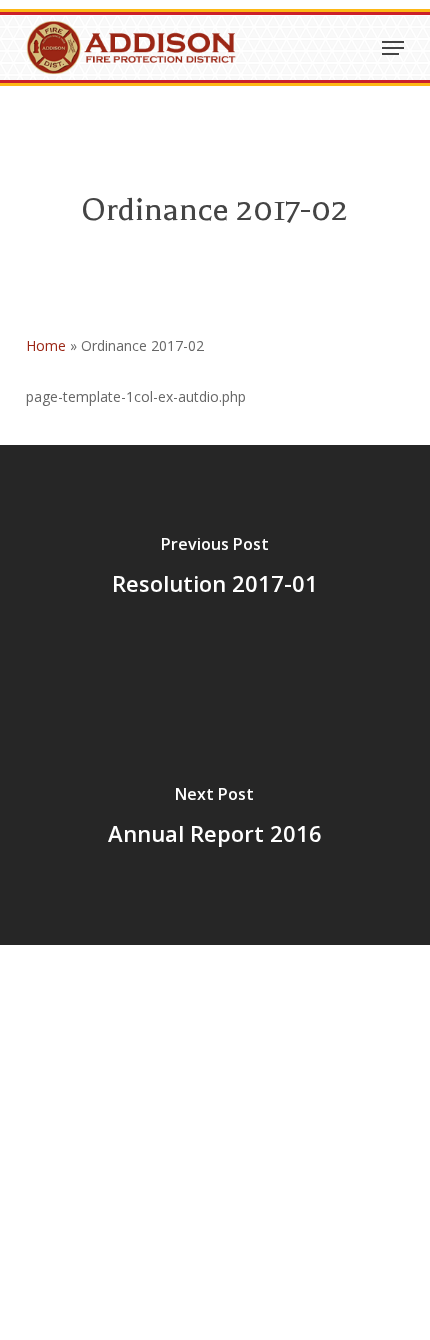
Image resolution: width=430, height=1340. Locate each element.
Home (46, 345)
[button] (393, 48)
